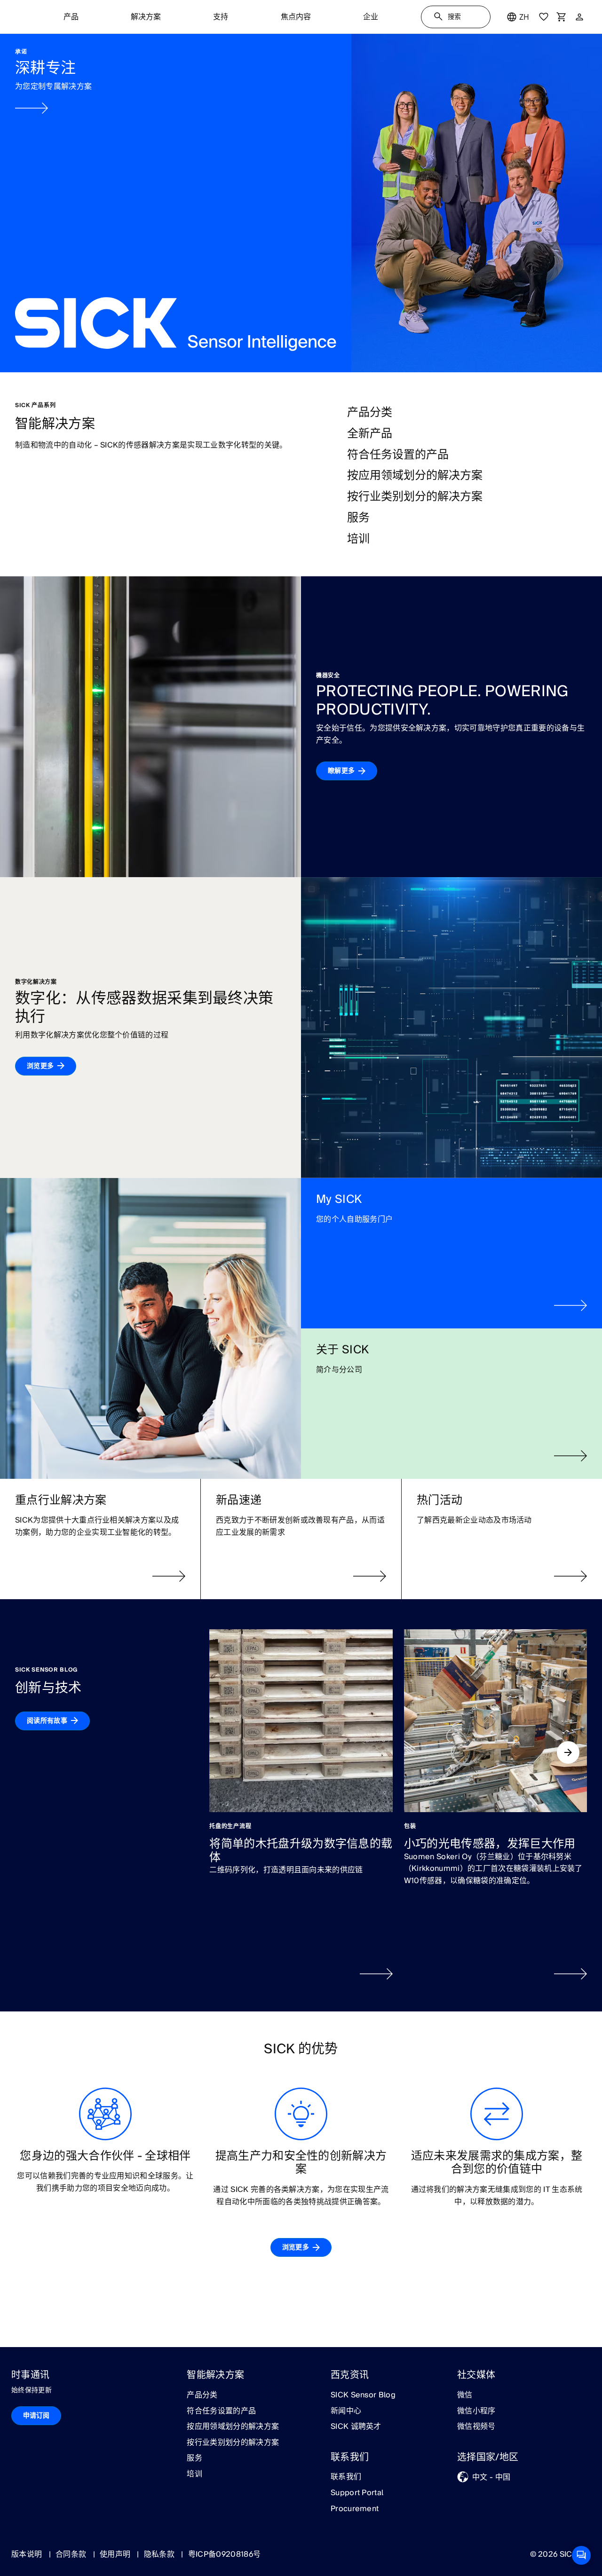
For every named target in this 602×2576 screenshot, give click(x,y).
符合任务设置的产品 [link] (221, 2411)
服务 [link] (194, 2458)
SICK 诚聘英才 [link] (356, 2427)
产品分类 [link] (202, 2395)
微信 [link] (465, 2395)
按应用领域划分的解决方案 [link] (233, 2427)
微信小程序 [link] (476, 2411)
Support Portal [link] (357, 2493)
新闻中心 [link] (346, 2411)
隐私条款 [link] (160, 2554)
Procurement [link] (355, 2509)
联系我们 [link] (346, 2477)
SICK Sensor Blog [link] (363, 2395)
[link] (301, 203)
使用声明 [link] (116, 2554)
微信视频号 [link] (476, 2427)
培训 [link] (194, 2474)
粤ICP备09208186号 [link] (224, 2554)
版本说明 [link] (28, 2554)
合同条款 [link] (72, 2554)
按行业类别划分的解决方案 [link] (233, 2443)
